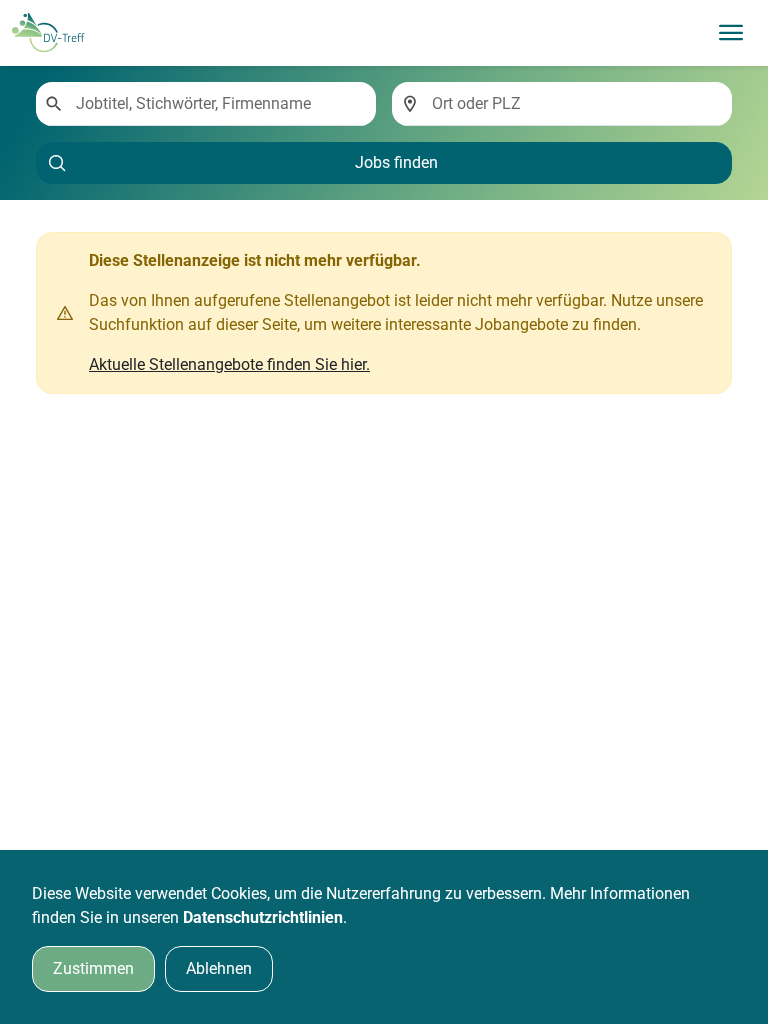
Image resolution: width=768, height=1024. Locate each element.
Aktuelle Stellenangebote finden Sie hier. (229, 364)
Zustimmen (93, 968)
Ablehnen (219, 968)
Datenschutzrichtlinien (263, 917)
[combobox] (218, 104)
